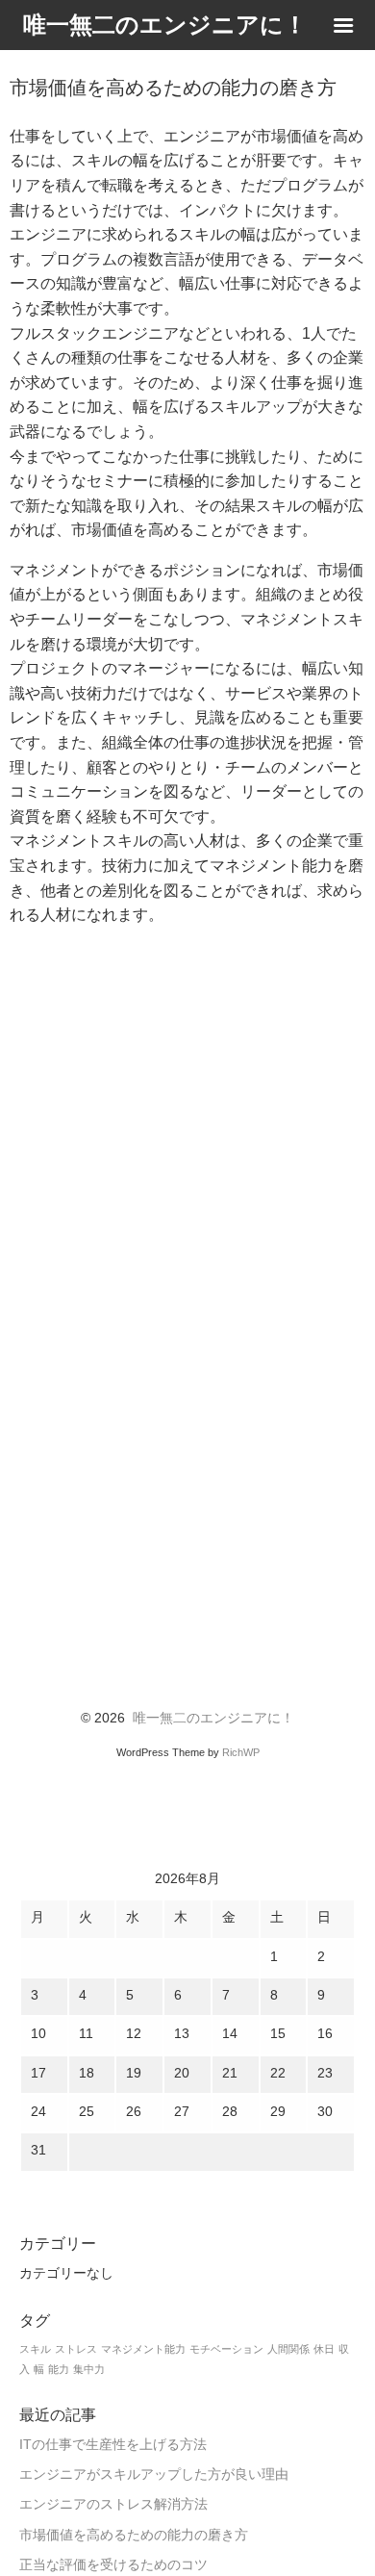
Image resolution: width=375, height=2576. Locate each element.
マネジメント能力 (143, 2349)
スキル (35, 2349)
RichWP (241, 1752)
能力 (59, 2369)
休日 (324, 2349)
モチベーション (226, 2349)
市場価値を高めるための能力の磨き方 (134, 2535)
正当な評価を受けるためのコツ (113, 2565)
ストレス (76, 2349)
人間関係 (288, 2349)
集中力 (89, 2369)
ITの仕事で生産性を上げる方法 (113, 2445)
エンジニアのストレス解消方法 (113, 2504)
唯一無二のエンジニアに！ (213, 1718)
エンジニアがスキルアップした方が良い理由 (154, 2474)
